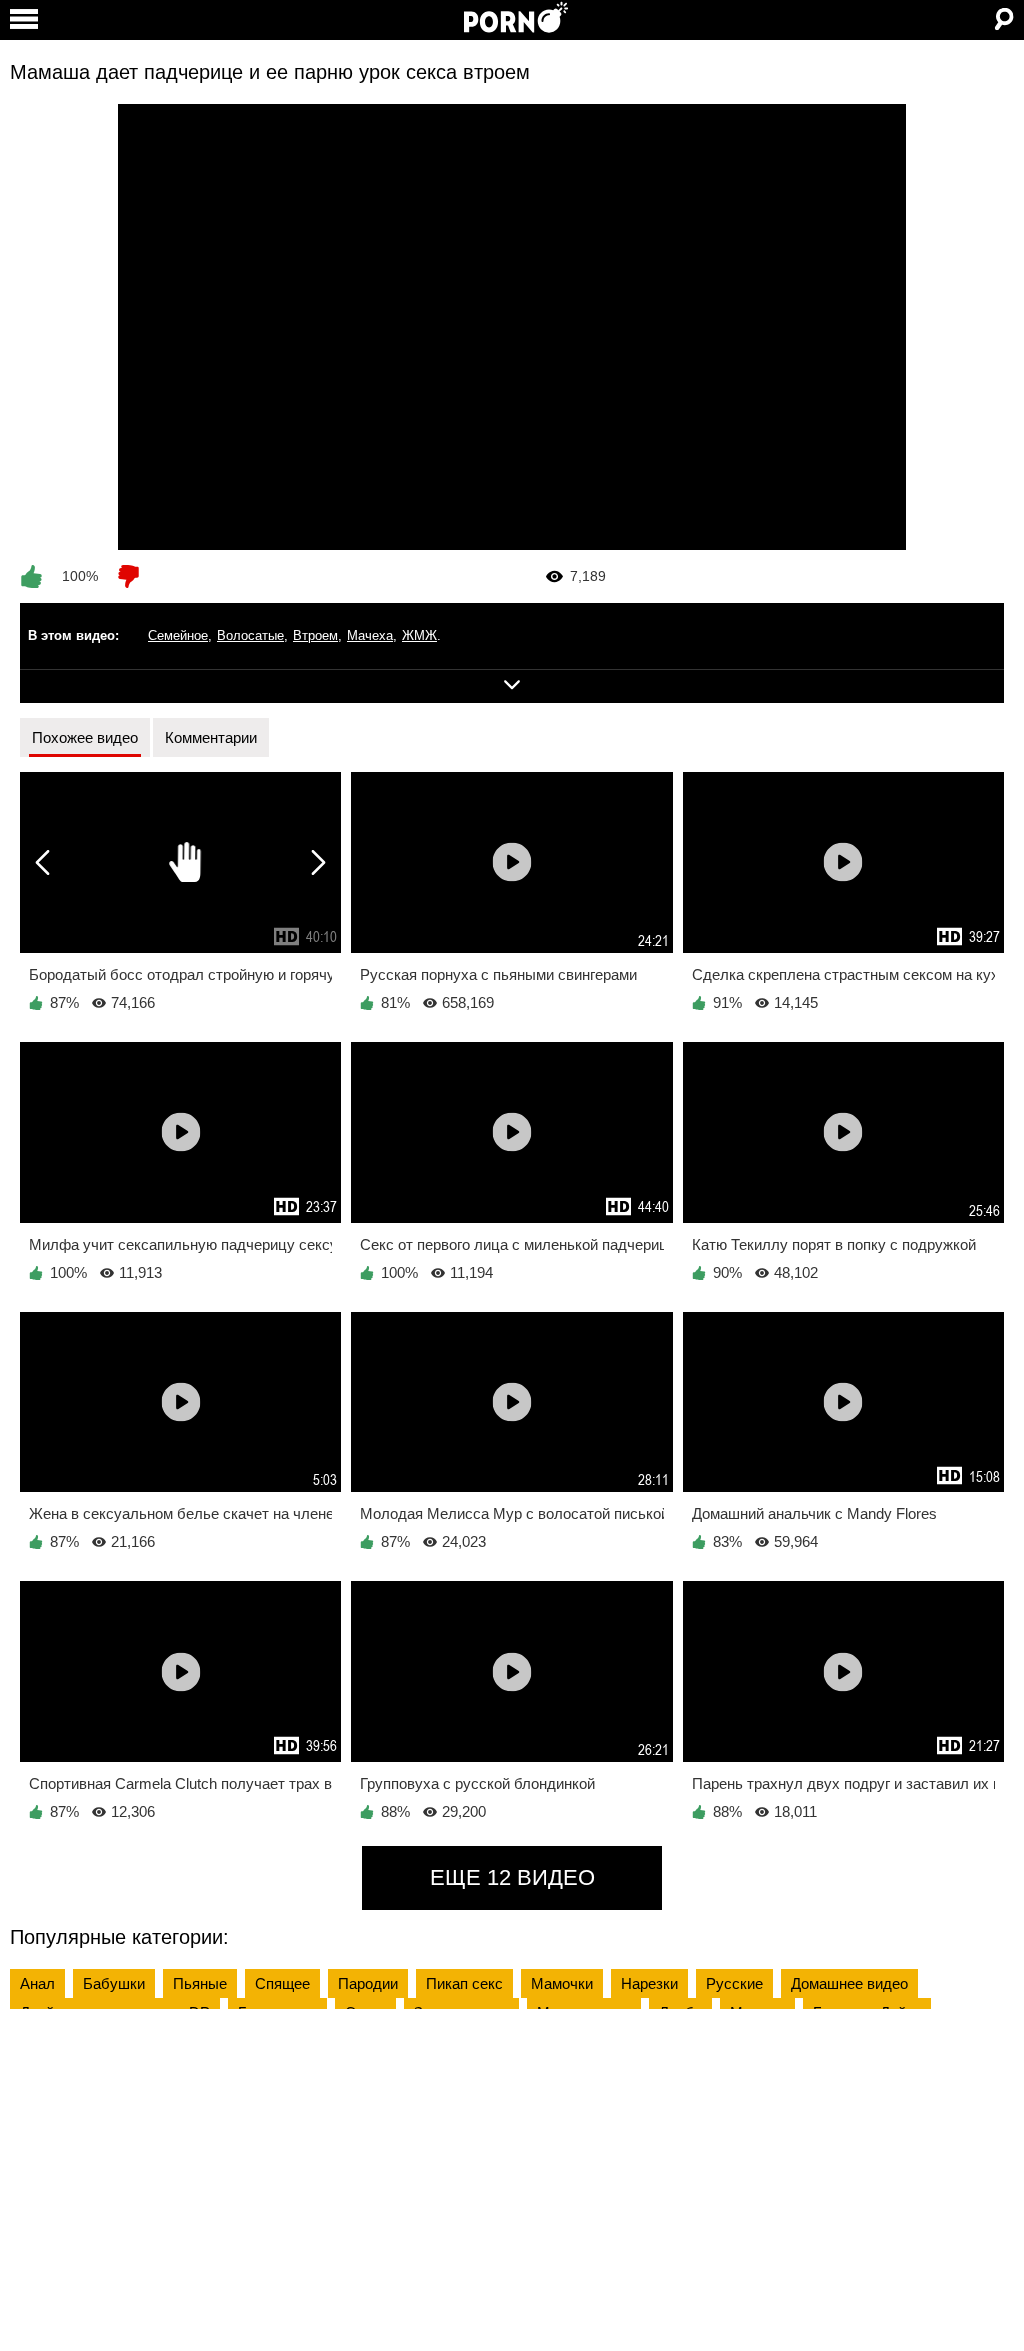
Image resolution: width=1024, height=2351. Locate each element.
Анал (37, 1983)
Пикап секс (464, 1983)
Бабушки (114, 1983)
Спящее (282, 1983)
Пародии (368, 1983)
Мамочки (562, 1983)
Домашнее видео (849, 1983)
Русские (734, 1983)
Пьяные (200, 1983)
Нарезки (649, 1983)
